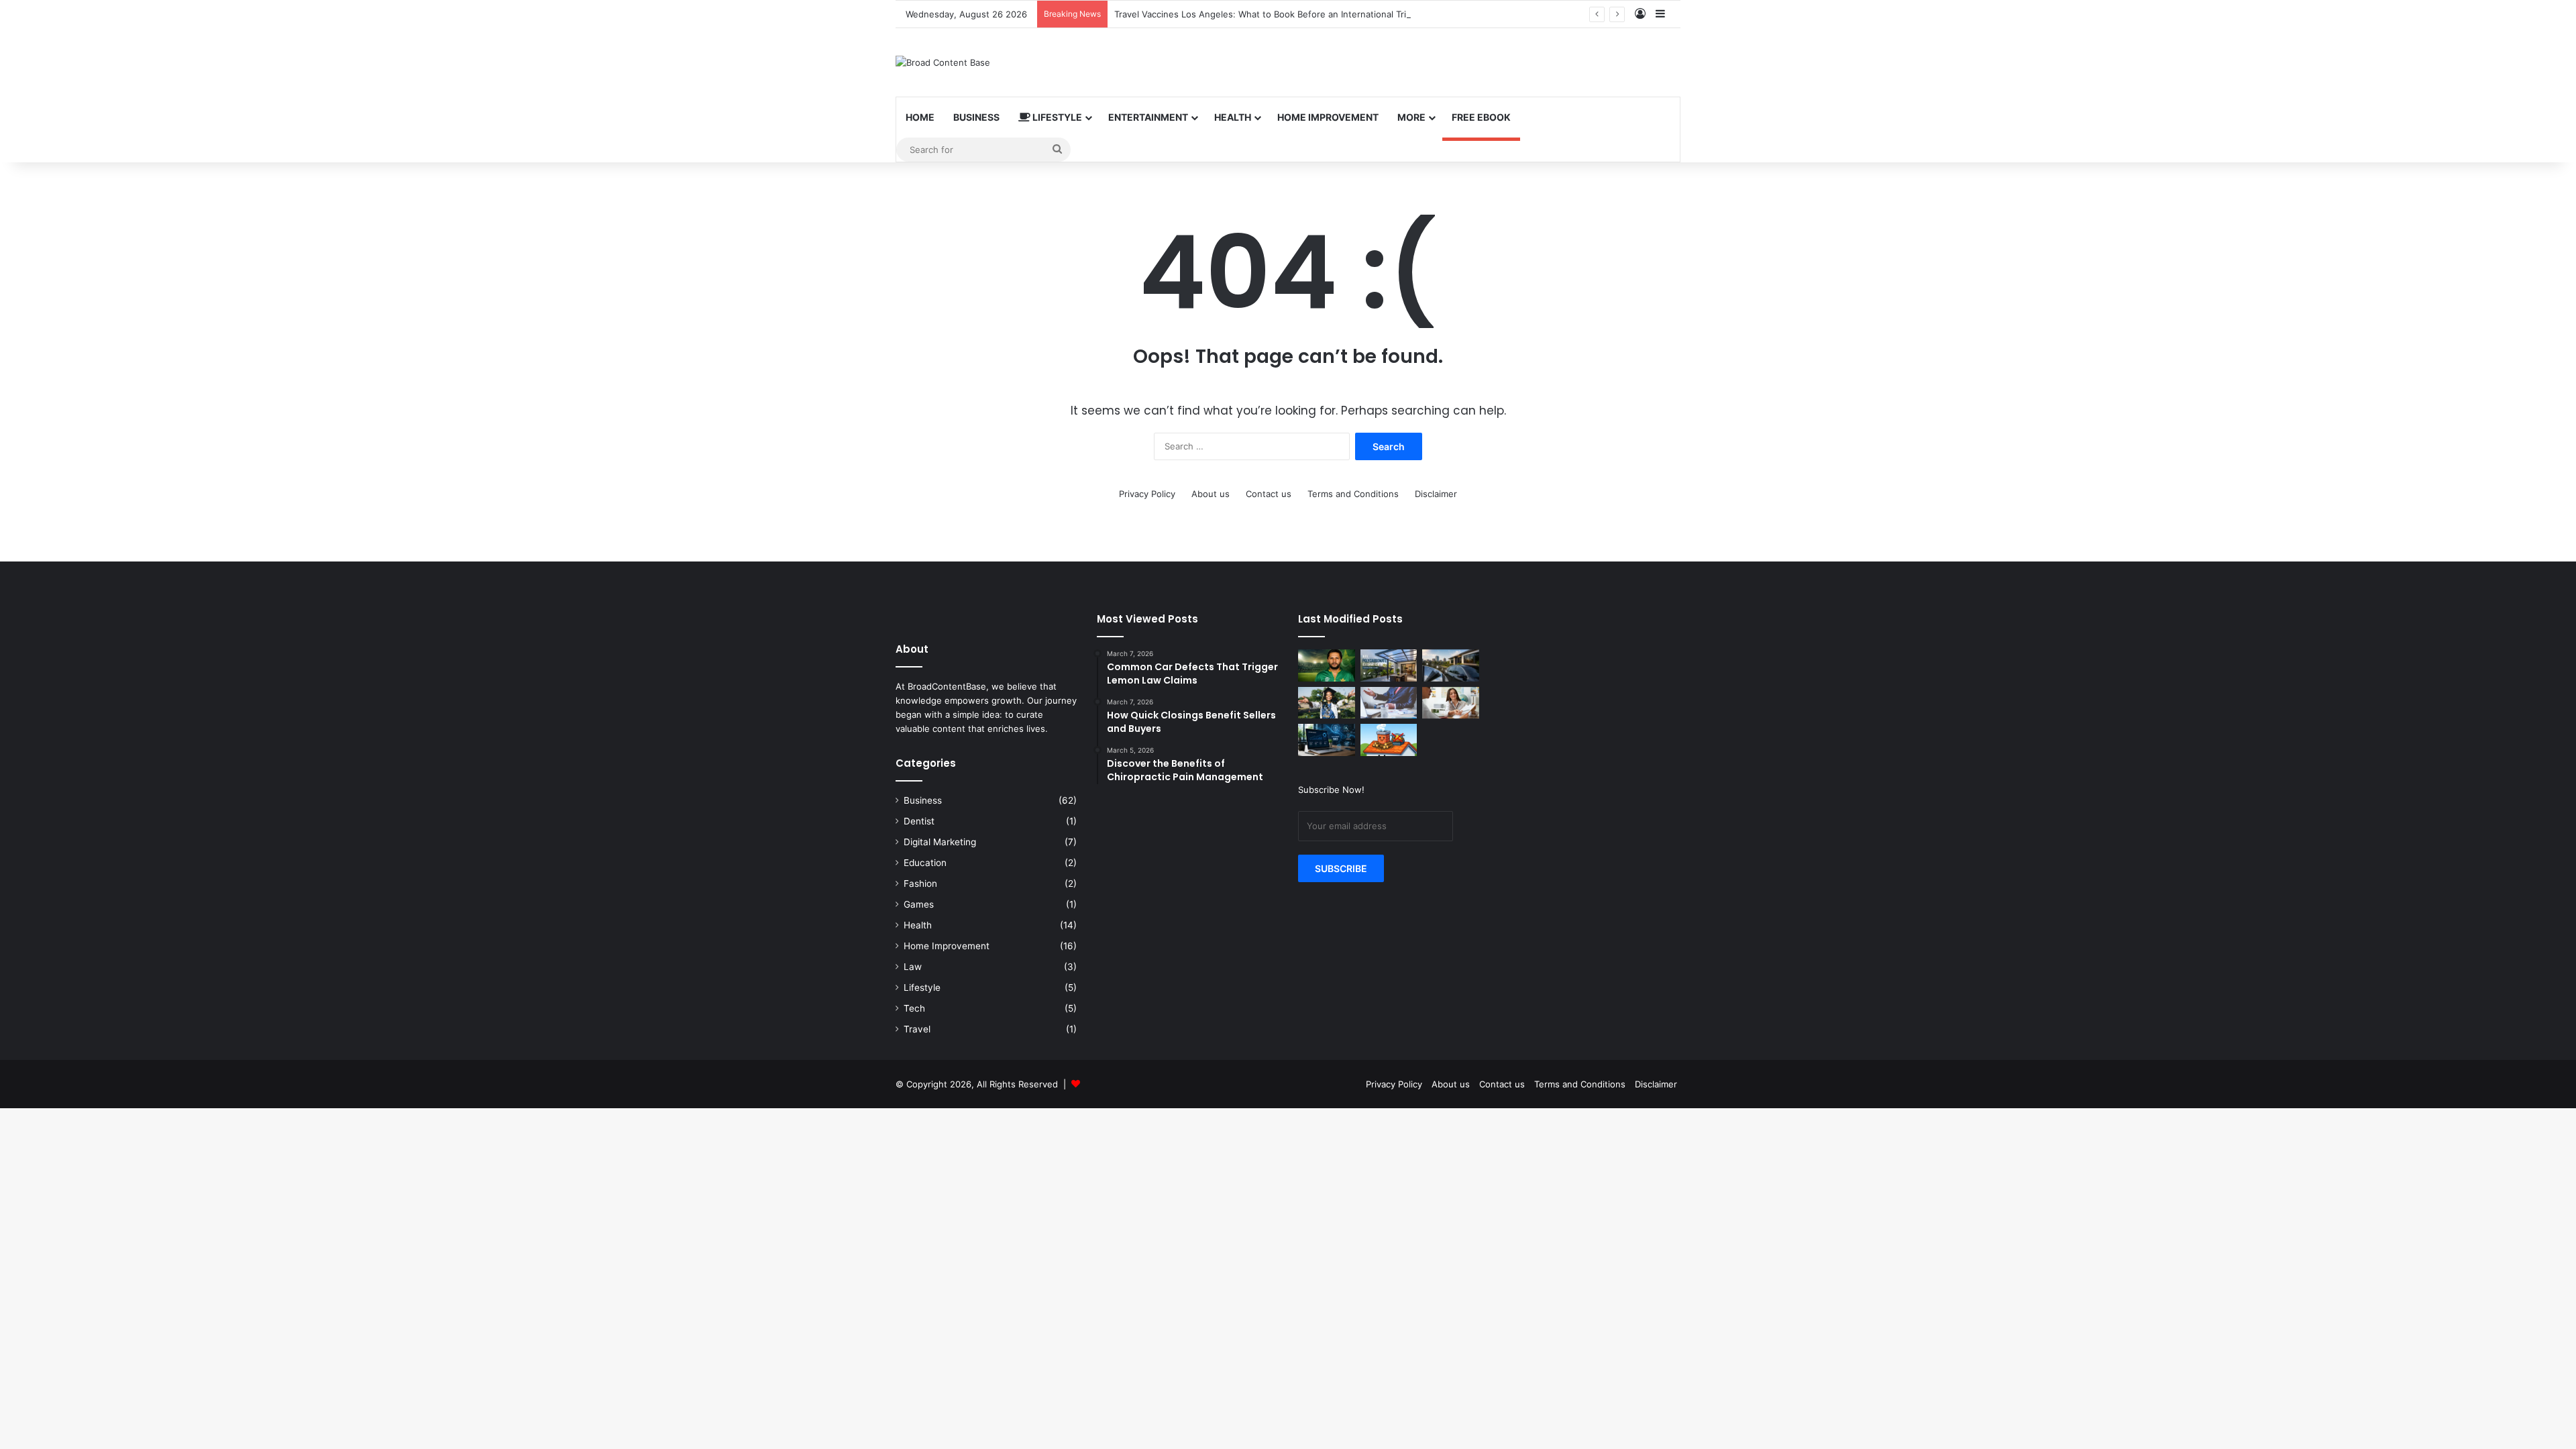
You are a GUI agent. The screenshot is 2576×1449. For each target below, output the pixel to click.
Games (919, 904)
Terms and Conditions (1353, 494)
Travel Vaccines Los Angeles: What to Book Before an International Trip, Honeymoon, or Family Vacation (1332, 14)
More (1411, 117)
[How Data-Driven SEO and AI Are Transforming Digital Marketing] (1327, 740)
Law (913, 967)
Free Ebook (1481, 117)
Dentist (919, 821)
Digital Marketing (940, 842)
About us (1211, 494)
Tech (914, 1008)
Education (925, 863)
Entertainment (1148, 117)
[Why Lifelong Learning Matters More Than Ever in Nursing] (1327, 703)
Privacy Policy (1147, 494)
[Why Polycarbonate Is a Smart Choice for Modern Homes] (1389, 665)
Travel (917, 1029)
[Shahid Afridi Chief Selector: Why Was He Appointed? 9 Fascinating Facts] (1327, 665)
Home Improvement (1328, 117)
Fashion (920, 883)
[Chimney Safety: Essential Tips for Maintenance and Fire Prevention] (1389, 740)
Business (976, 117)
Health (1233, 117)
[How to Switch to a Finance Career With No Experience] (1389, 703)
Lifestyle (1056, 117)
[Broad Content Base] (943, 62)
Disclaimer (1436, 494)
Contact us (1269, 494)
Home (920, 117)
